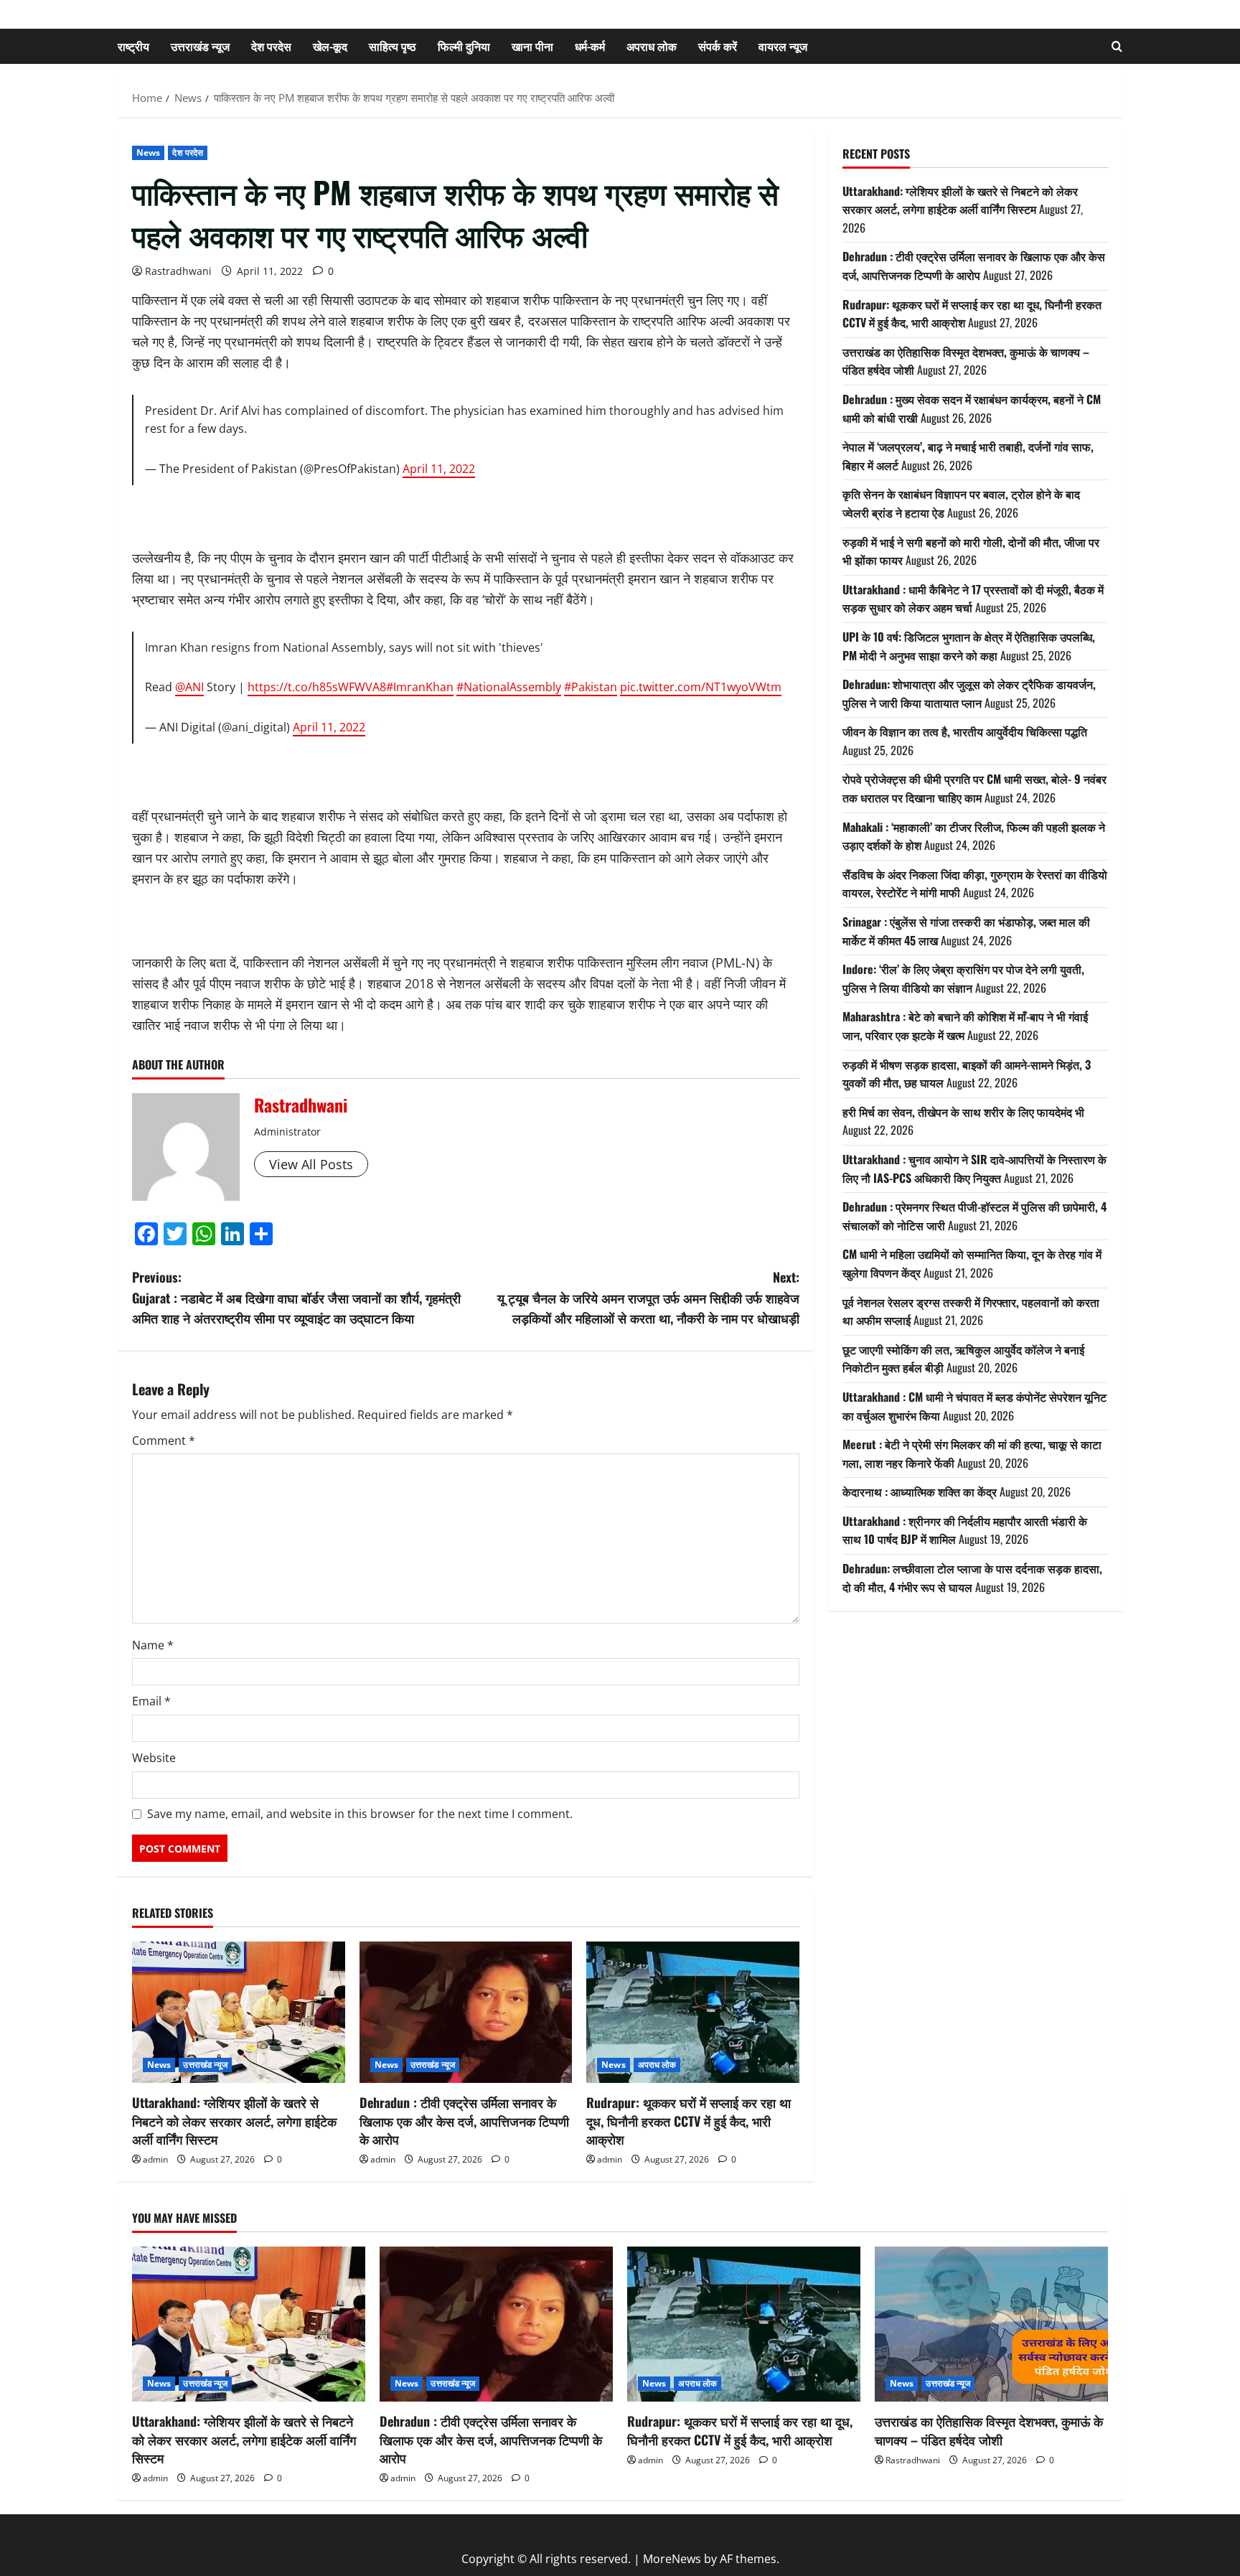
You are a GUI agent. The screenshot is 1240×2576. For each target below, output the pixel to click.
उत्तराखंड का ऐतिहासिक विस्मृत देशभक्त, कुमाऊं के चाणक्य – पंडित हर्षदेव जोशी (989, 2430)
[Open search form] (1117, 46)
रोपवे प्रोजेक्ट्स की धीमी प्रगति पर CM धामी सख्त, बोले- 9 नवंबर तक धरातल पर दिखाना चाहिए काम (974, 788)
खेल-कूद (330, 46)
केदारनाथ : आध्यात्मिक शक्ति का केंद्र (920, 1491)
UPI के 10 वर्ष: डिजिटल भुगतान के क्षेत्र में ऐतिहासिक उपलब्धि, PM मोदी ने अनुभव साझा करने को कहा (969, 646)
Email (151, 1701)
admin (155, 2159)
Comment (164, 1441)
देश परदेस (271, 46)
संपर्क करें (718, 46)
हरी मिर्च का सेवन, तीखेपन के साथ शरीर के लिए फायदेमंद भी (963, 1112)
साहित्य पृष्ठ (393, 46)
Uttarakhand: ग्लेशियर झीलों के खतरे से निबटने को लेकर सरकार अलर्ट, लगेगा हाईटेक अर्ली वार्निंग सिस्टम (234, 2120)
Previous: (296, 1298)
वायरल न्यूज (783, 46)
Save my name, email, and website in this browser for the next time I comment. (360, 1814)
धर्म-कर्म (590, 46)
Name (153, 1645)
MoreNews (672, 2559)
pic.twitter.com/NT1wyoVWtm (701, 687)
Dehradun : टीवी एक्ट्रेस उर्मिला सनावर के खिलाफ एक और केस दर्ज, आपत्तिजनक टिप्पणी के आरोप (464, 2120)
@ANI (189, 687)
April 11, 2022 (439, 469)
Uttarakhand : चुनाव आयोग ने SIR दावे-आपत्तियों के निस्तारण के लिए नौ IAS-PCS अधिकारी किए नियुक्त (974, 1168)
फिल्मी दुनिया (464, 46)
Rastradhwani (178, 271)
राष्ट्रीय (133, 46)
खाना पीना (532, 46)
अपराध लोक (652, 46)
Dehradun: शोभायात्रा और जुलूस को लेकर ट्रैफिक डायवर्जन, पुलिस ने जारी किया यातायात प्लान (969, 693)
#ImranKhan (420, 687)
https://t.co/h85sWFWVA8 (317, 687)
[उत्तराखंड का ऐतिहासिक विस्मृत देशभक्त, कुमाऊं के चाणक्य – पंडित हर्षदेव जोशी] (991, 2324)
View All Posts (311, 1164)
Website (154, 1758)
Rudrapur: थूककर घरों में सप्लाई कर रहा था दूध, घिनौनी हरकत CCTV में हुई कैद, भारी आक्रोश (689, 2120)
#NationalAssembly (509, 687)
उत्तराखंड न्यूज (200, 46)
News (148, 153)
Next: (648, 1298)
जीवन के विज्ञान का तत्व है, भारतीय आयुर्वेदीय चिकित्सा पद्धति (965, 731)
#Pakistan (591, 687)
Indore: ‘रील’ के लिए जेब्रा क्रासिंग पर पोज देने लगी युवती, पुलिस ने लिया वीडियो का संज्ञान (963, 978)
